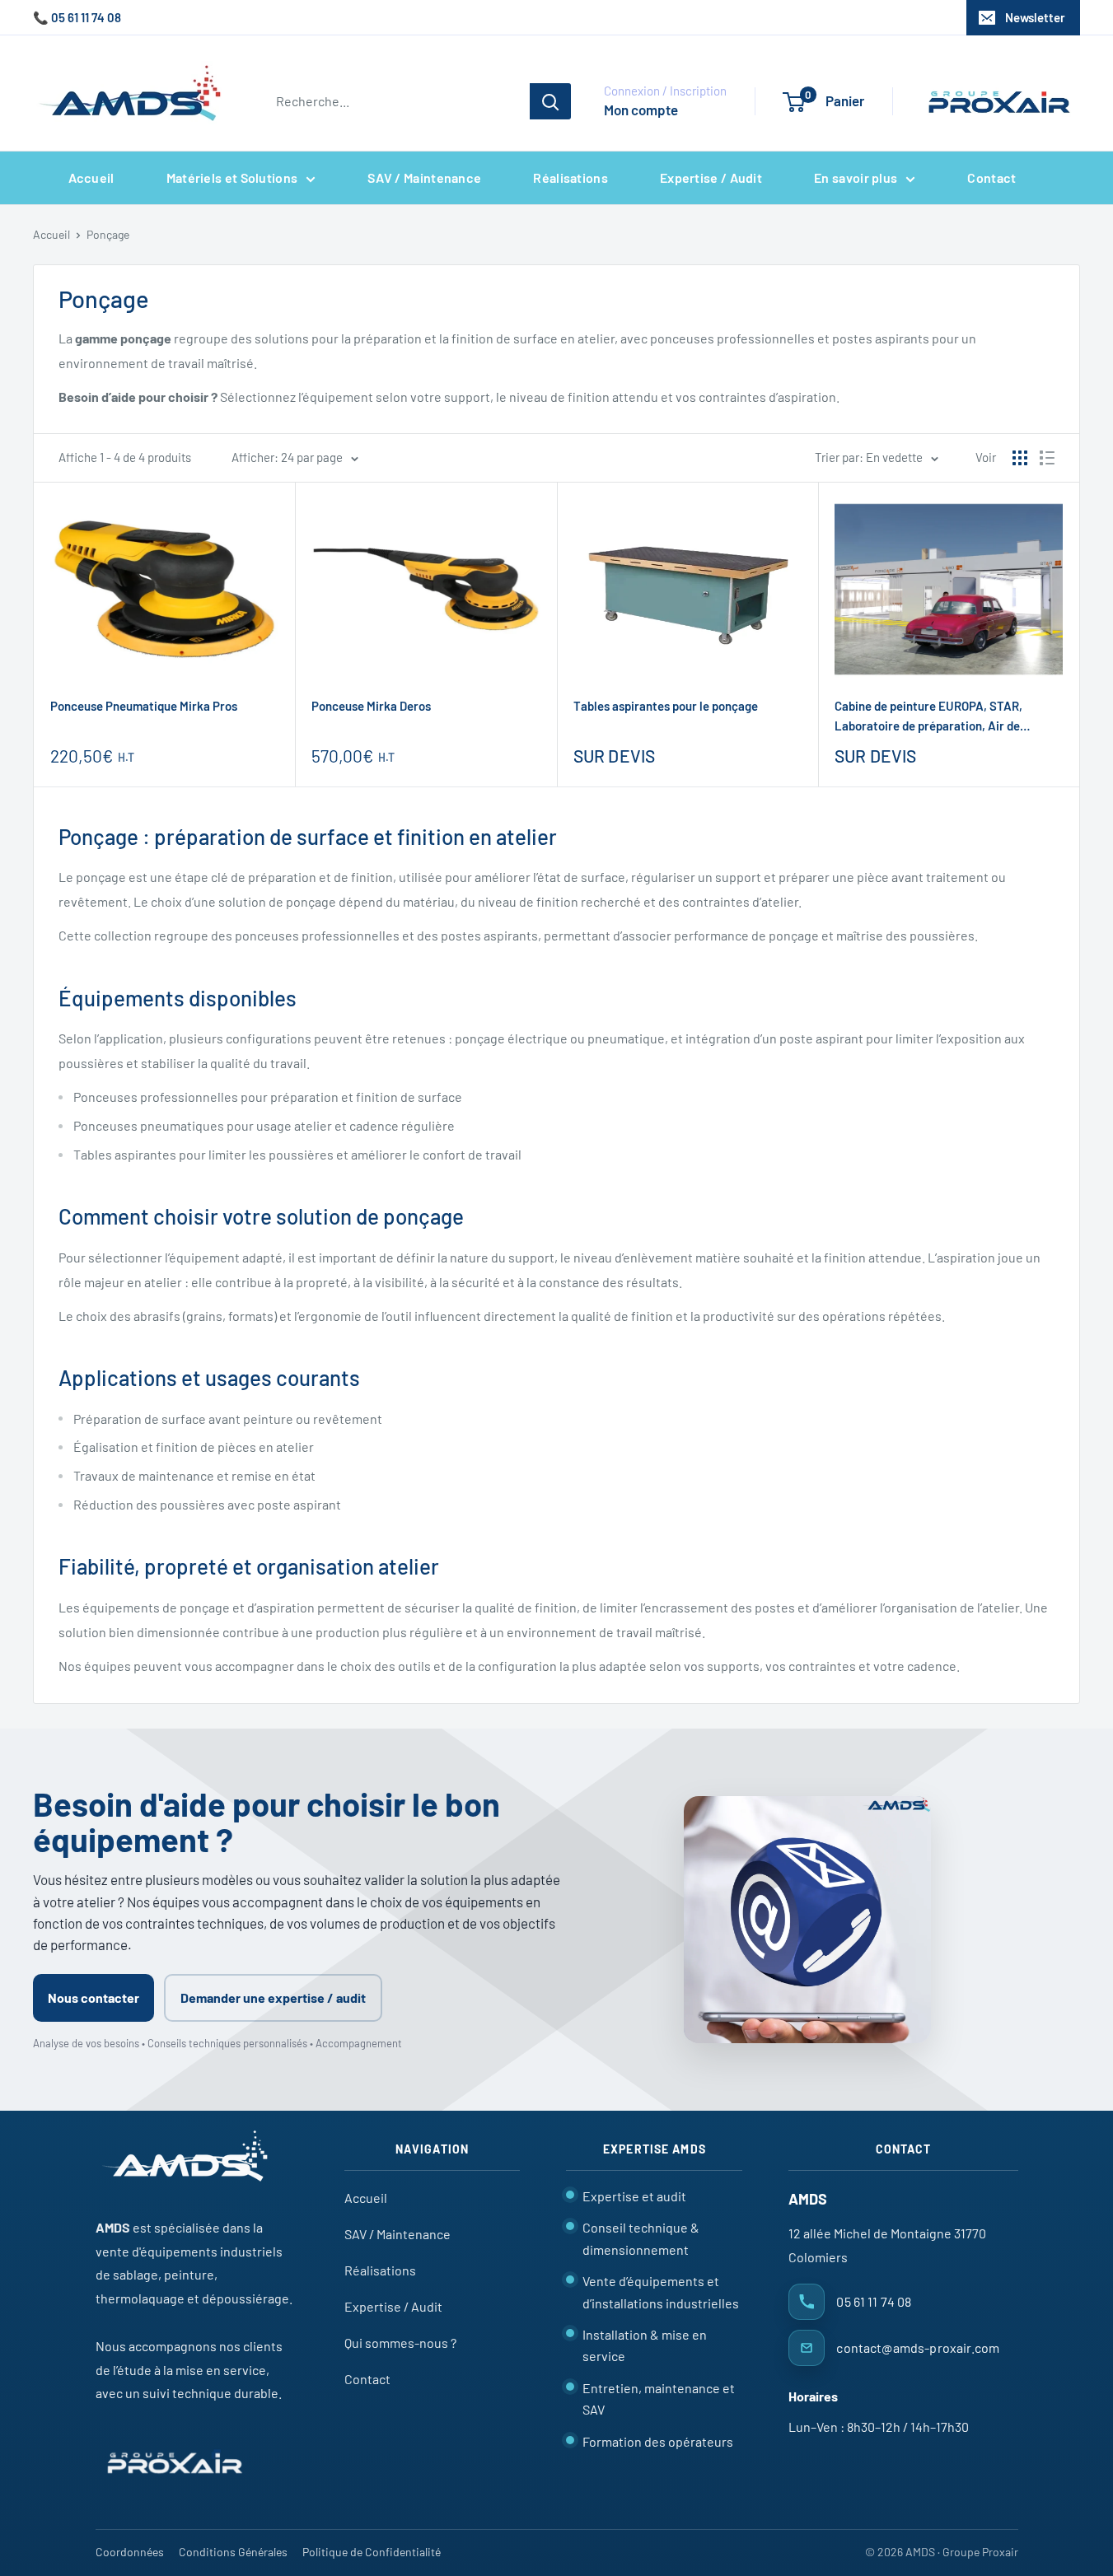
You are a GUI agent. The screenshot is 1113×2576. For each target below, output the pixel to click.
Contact (991, 177)
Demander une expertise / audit (273, 1997)
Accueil (91, 177)
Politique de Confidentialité (372, 2552)
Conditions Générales (233, 2552)
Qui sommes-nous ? (400, 2343)
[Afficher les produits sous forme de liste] (1047, 458)
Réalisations (571, 177)
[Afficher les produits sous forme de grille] (1020, 458)
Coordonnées (130, 2552)
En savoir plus (856, 177)
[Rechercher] (550, 101)
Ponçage (108, 234)
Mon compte (641, 110)
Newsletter (1035, 17)
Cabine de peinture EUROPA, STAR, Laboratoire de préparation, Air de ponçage (928, 717)
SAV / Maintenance (424, 177)
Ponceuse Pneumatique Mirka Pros (144, 706)
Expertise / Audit (711, 177)
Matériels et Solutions (232, 177)
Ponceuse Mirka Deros (371, 706)
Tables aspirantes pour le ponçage (666, 706)
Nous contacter (94, 1997)
